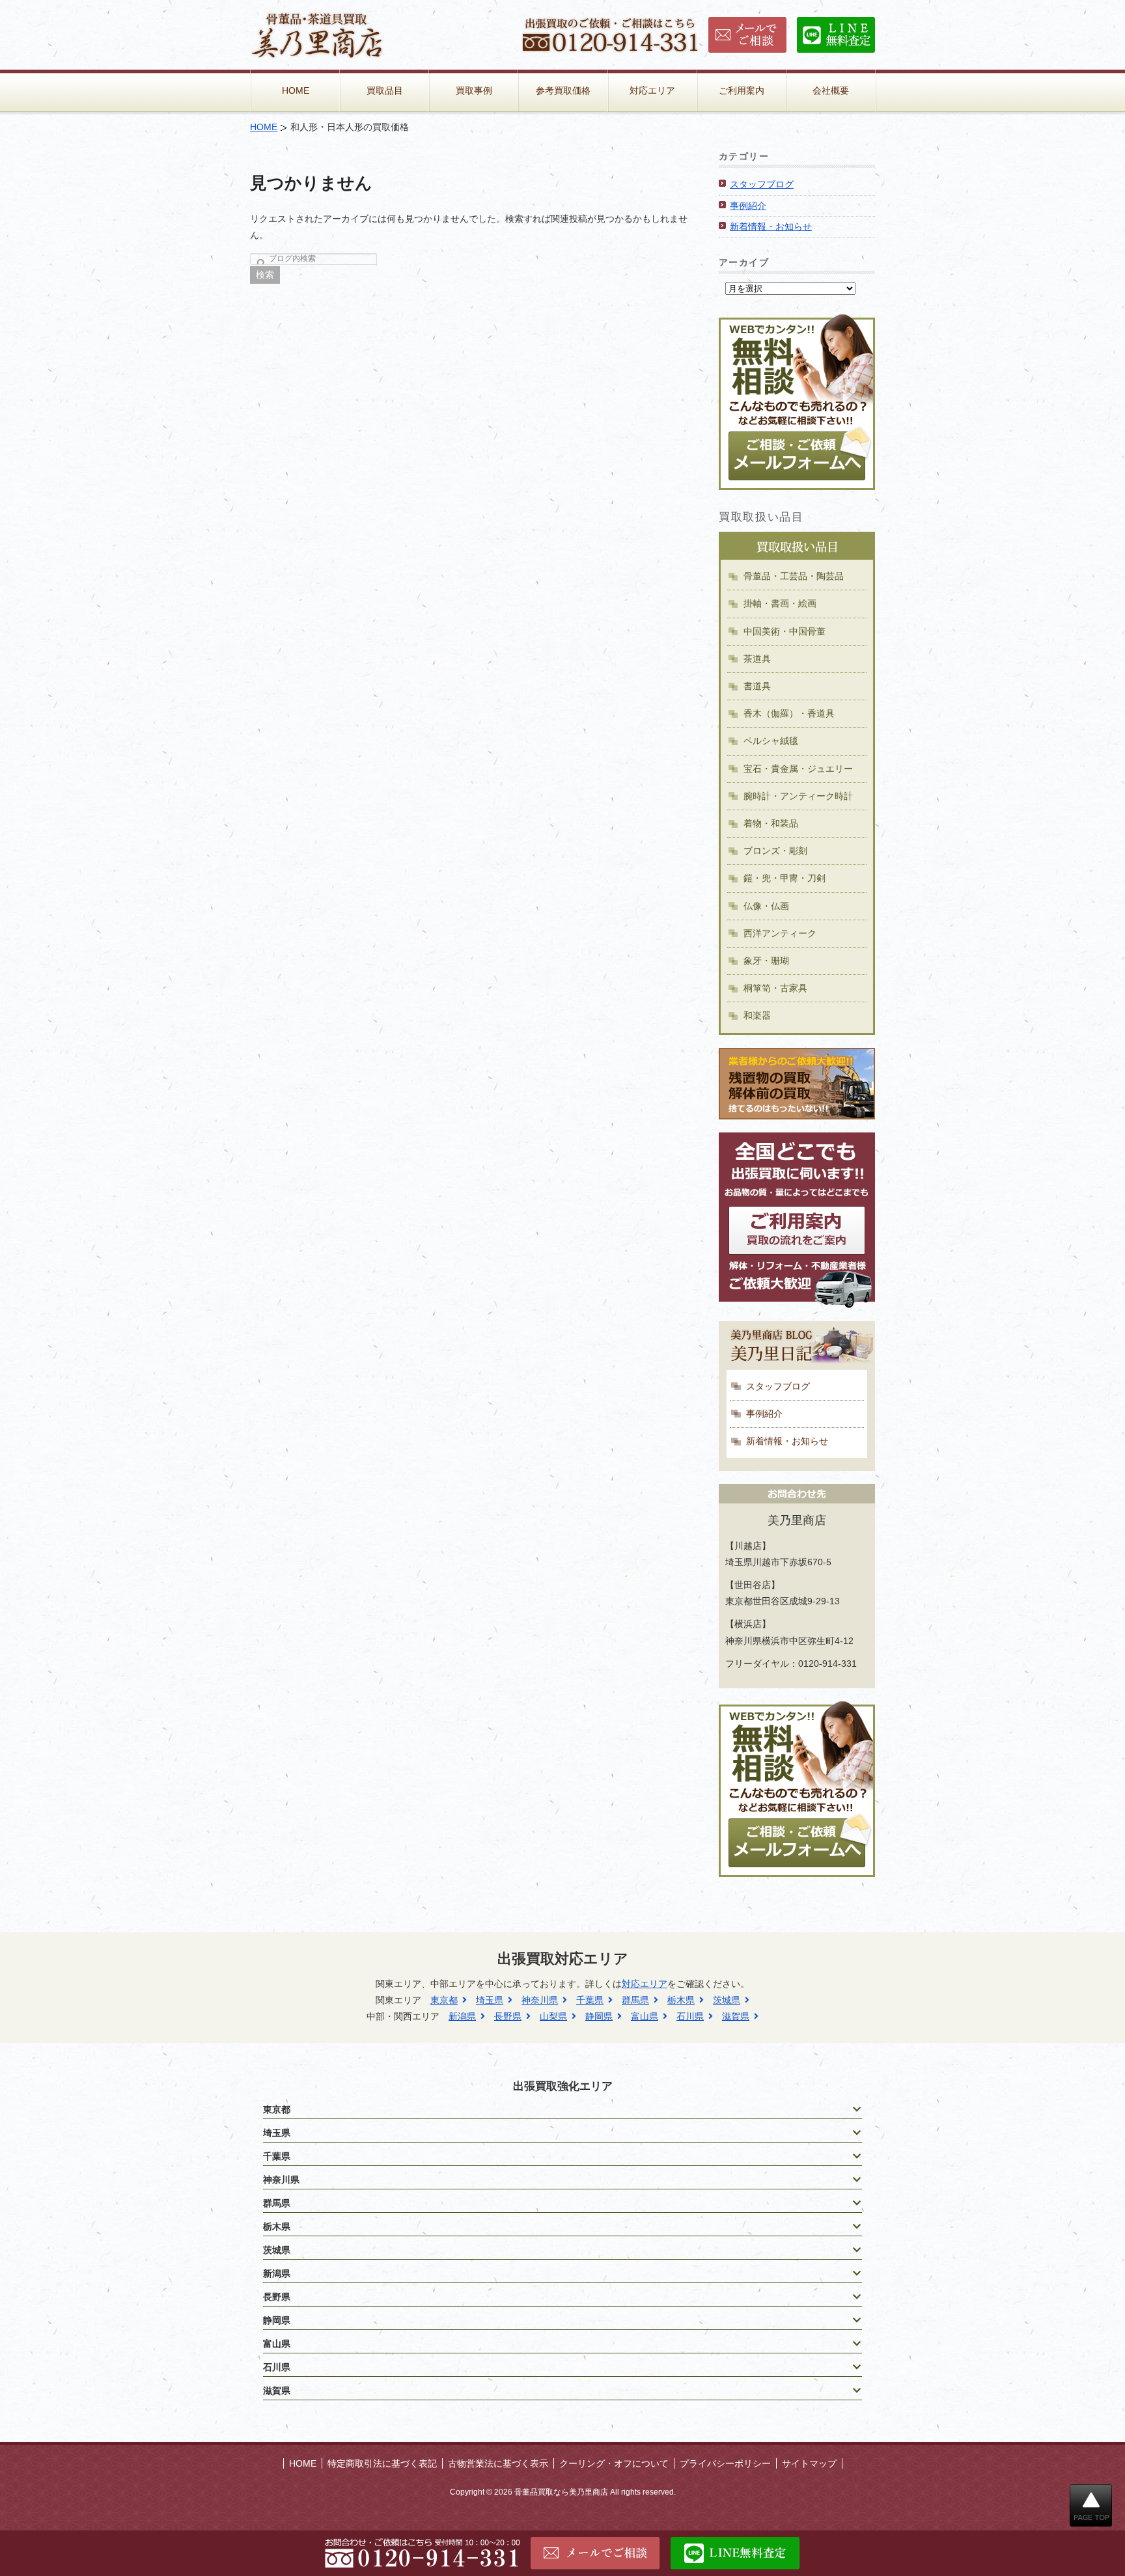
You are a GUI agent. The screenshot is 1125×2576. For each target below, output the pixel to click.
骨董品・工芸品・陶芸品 (794, 576)
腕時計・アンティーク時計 (798, 796)
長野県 (508, 2016)
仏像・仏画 (766, 906)
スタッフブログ (762, 184)
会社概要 (831, 90)
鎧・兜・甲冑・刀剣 (785, 878)
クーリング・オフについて (614, 2463)
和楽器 (757, 1015)
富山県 (645, 2016)
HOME (296, 90)
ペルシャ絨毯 (771, 741)
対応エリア (652, 90)
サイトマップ (809, 2463)
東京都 (444, 2000)
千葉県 (590, 2000)
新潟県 (462, 2016)
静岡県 (599, 2016)
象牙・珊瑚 (766, 961)
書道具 (757, 686)
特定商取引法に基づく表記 (382, 2463)
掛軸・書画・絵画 (780, 603)
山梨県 (553, 2016)
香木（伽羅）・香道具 (789, 713)
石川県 (690, 2016)
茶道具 (757, 659)
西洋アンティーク (780, 933)
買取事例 (474, 90)
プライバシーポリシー (725, 2463)
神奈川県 (540, 2000)
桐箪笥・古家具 (775, 988)
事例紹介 (748, 206)
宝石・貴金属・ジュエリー (798, 769)
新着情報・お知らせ (771, 226)
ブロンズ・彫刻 (775, 851)
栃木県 (681, 2000)
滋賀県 (736, 2016)
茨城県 (727, 2000)
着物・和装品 (771, 823)
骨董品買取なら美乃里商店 (561, 2492)
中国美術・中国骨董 (785, 631)
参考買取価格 (563, 90)
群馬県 (635, 2000)
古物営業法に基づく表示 (498, 2463)
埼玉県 (490, 2000)
